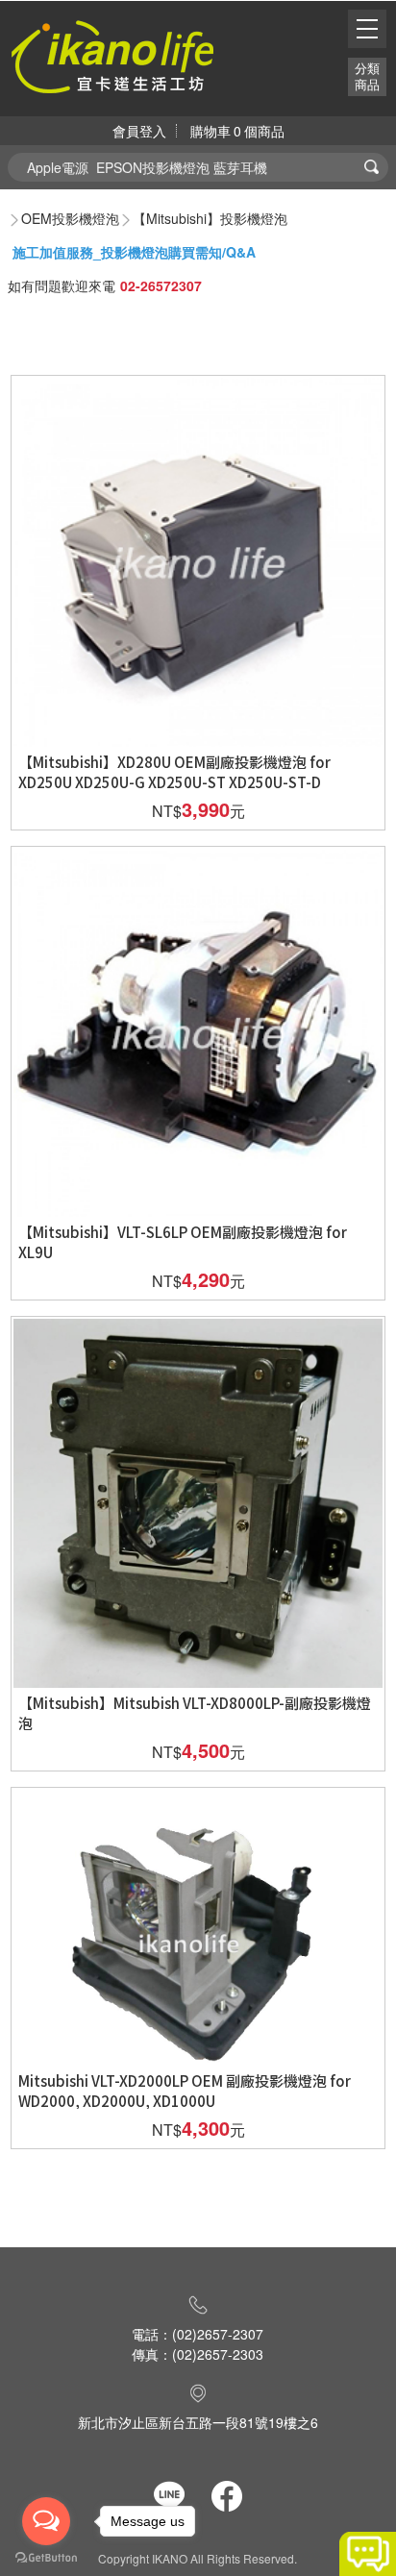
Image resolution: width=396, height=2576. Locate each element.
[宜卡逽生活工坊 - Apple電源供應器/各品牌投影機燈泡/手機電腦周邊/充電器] (112, 54)
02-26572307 (161, 285)
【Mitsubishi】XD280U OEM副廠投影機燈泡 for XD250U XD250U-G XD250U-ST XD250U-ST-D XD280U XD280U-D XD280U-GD (174, 782)
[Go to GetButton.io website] (46, 2557)
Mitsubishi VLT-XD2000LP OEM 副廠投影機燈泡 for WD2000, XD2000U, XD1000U (185, 2091)
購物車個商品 (237, 131)
